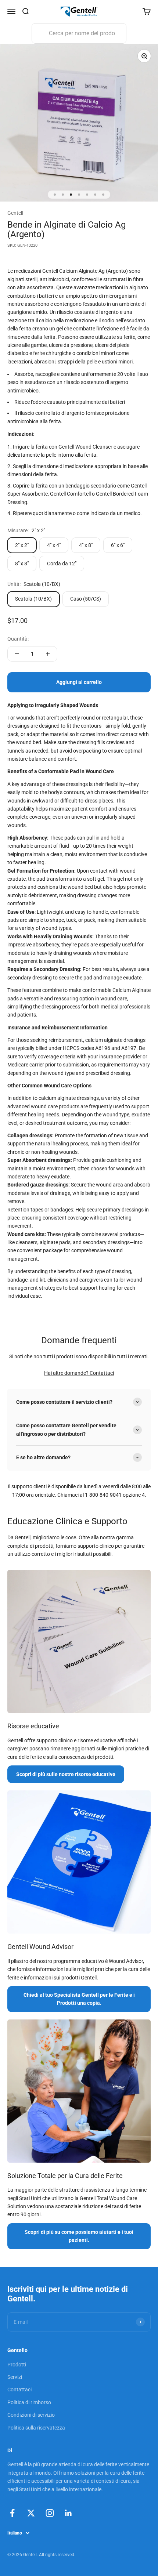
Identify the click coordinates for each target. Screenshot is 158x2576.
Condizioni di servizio (31, 2415)
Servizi (15, 2377)
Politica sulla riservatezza (36, 2428)
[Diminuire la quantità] (17, 654)
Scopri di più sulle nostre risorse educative (66, 1774)
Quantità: (18, 639)
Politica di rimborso (29, 2402)
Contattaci (102, 1373)
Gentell (15, 213)
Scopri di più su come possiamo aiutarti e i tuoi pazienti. (79, 2236)
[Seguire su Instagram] (50, 2513)
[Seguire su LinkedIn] (69, 2513)
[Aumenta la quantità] (48, 654)
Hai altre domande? (67, 1373)
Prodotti (17, 2365)
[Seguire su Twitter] (31, 2513)
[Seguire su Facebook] (12, 2513)
